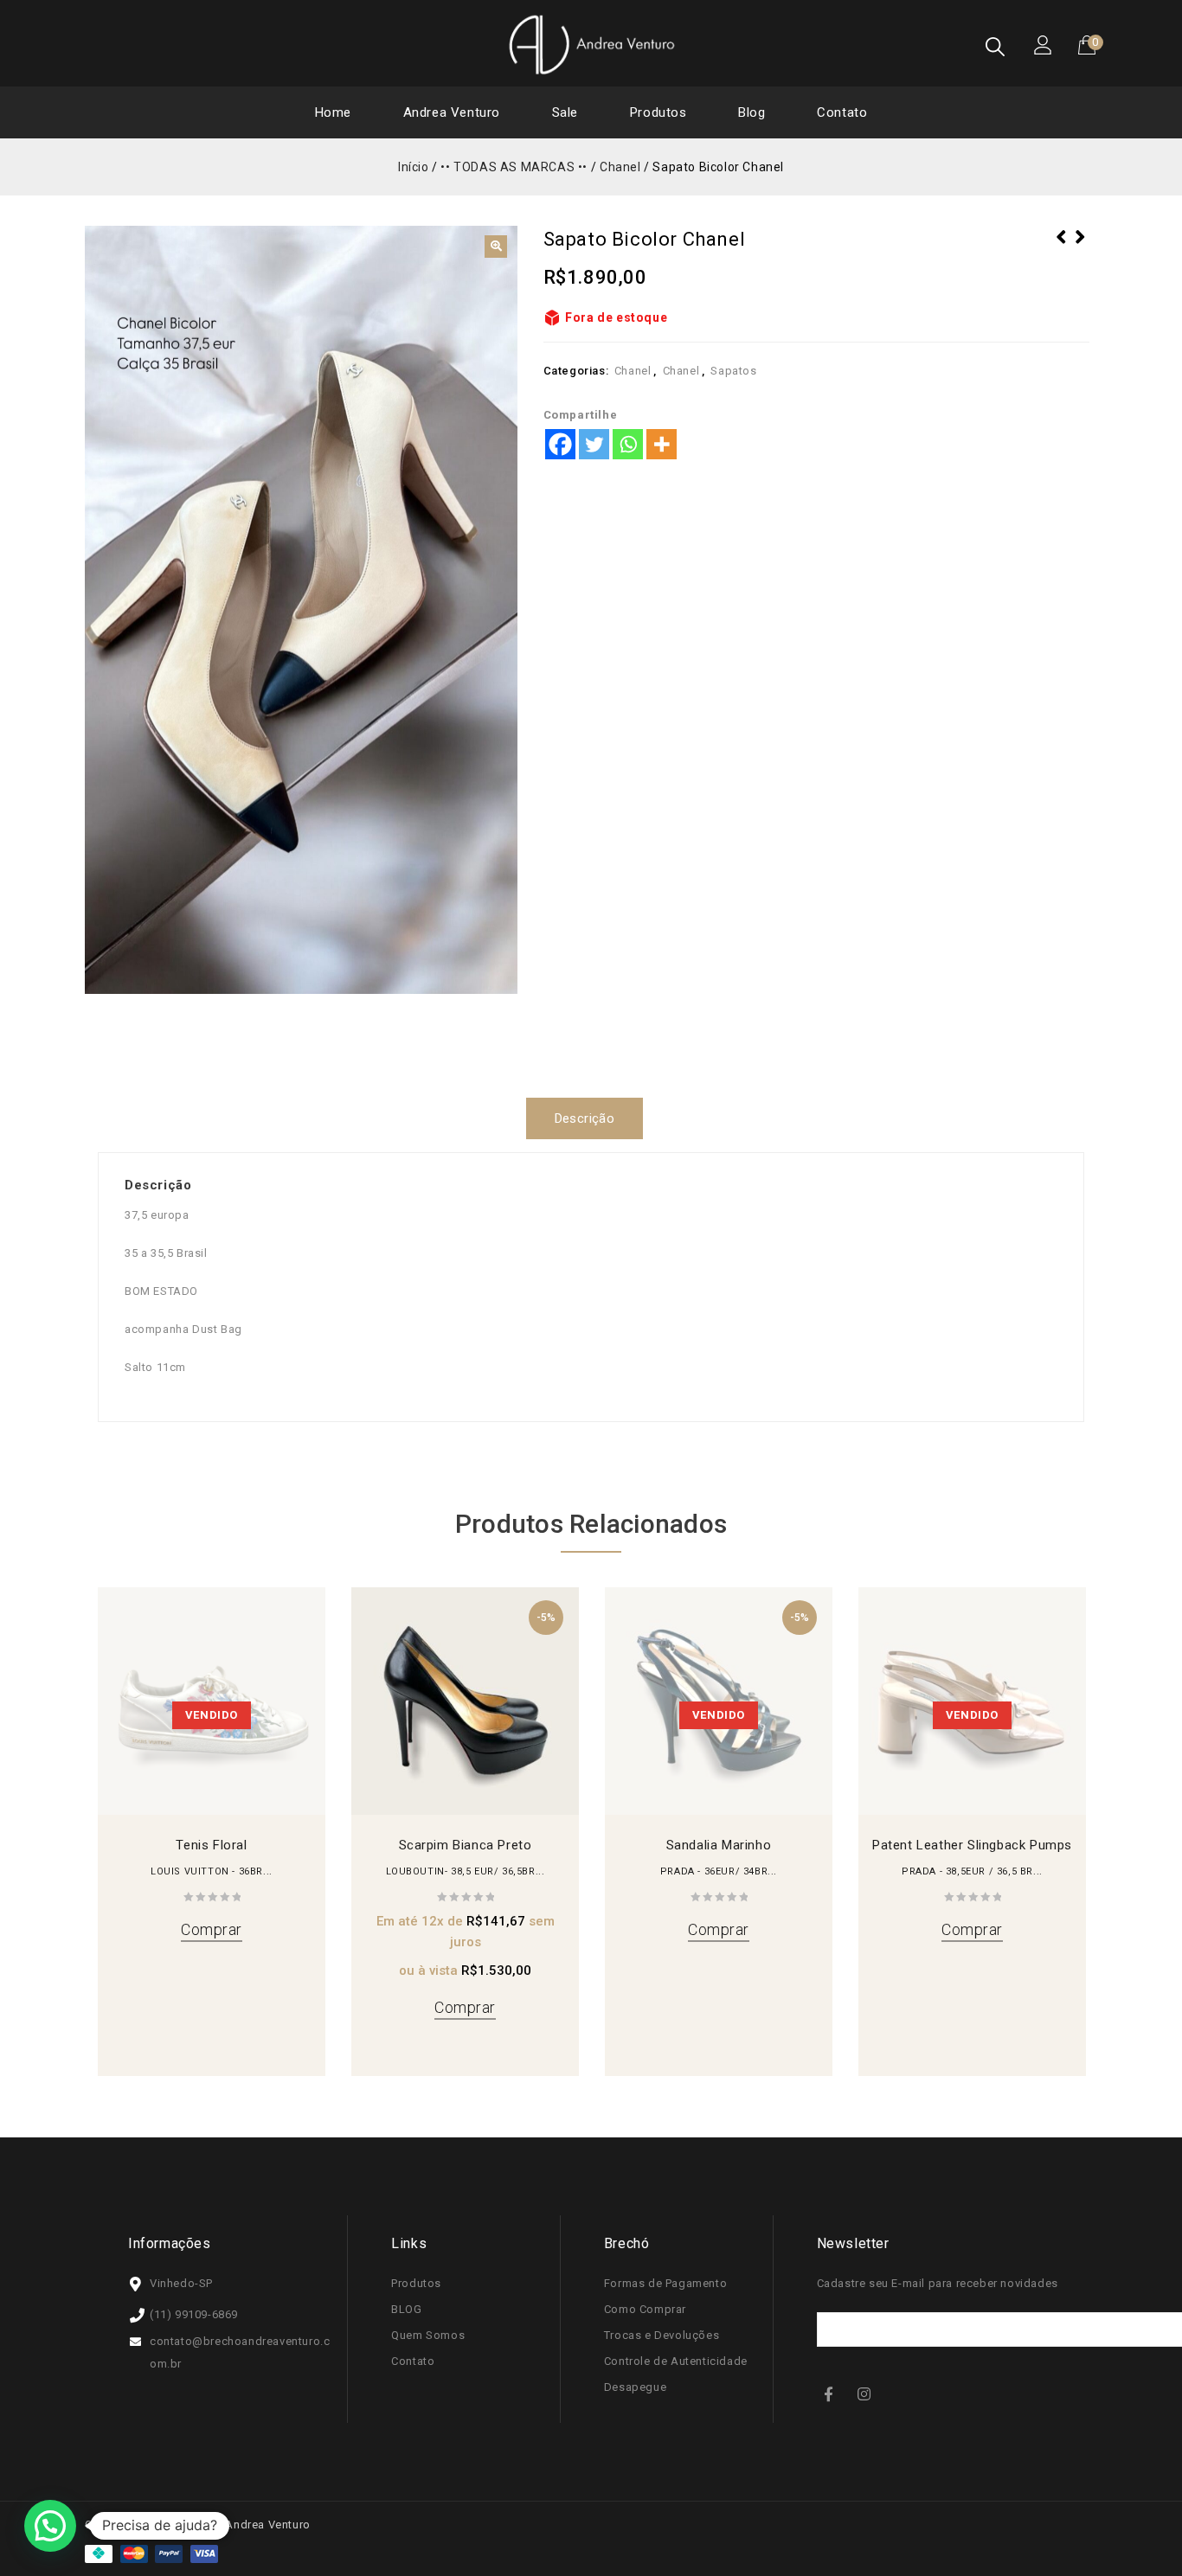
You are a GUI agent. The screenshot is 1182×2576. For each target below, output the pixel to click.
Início (414, 167)
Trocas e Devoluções (662, 2335)
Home (333, 112)
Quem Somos (428, 2335)
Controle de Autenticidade (676, 2361)
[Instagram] (866, 2393)
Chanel (620, 167)
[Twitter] (594, 444)
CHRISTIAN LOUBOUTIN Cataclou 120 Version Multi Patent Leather (1080, 260)
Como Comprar (645, 2309)
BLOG (406, 2309)
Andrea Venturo (452, 112)
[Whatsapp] (628, 444)
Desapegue (635, 2387)
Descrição (585, 1118)
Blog (752, 112)
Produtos (658, 112)
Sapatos (733, 371)
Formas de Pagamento (665, 2283)
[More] (662, 444)
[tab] (591, 1118)
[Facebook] (560, 444)
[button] (496, 247)
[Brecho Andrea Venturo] (591, 44)
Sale (565, 112)
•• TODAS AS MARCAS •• (514, 167)
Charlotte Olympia (1061, 248)
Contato (842, 112)
